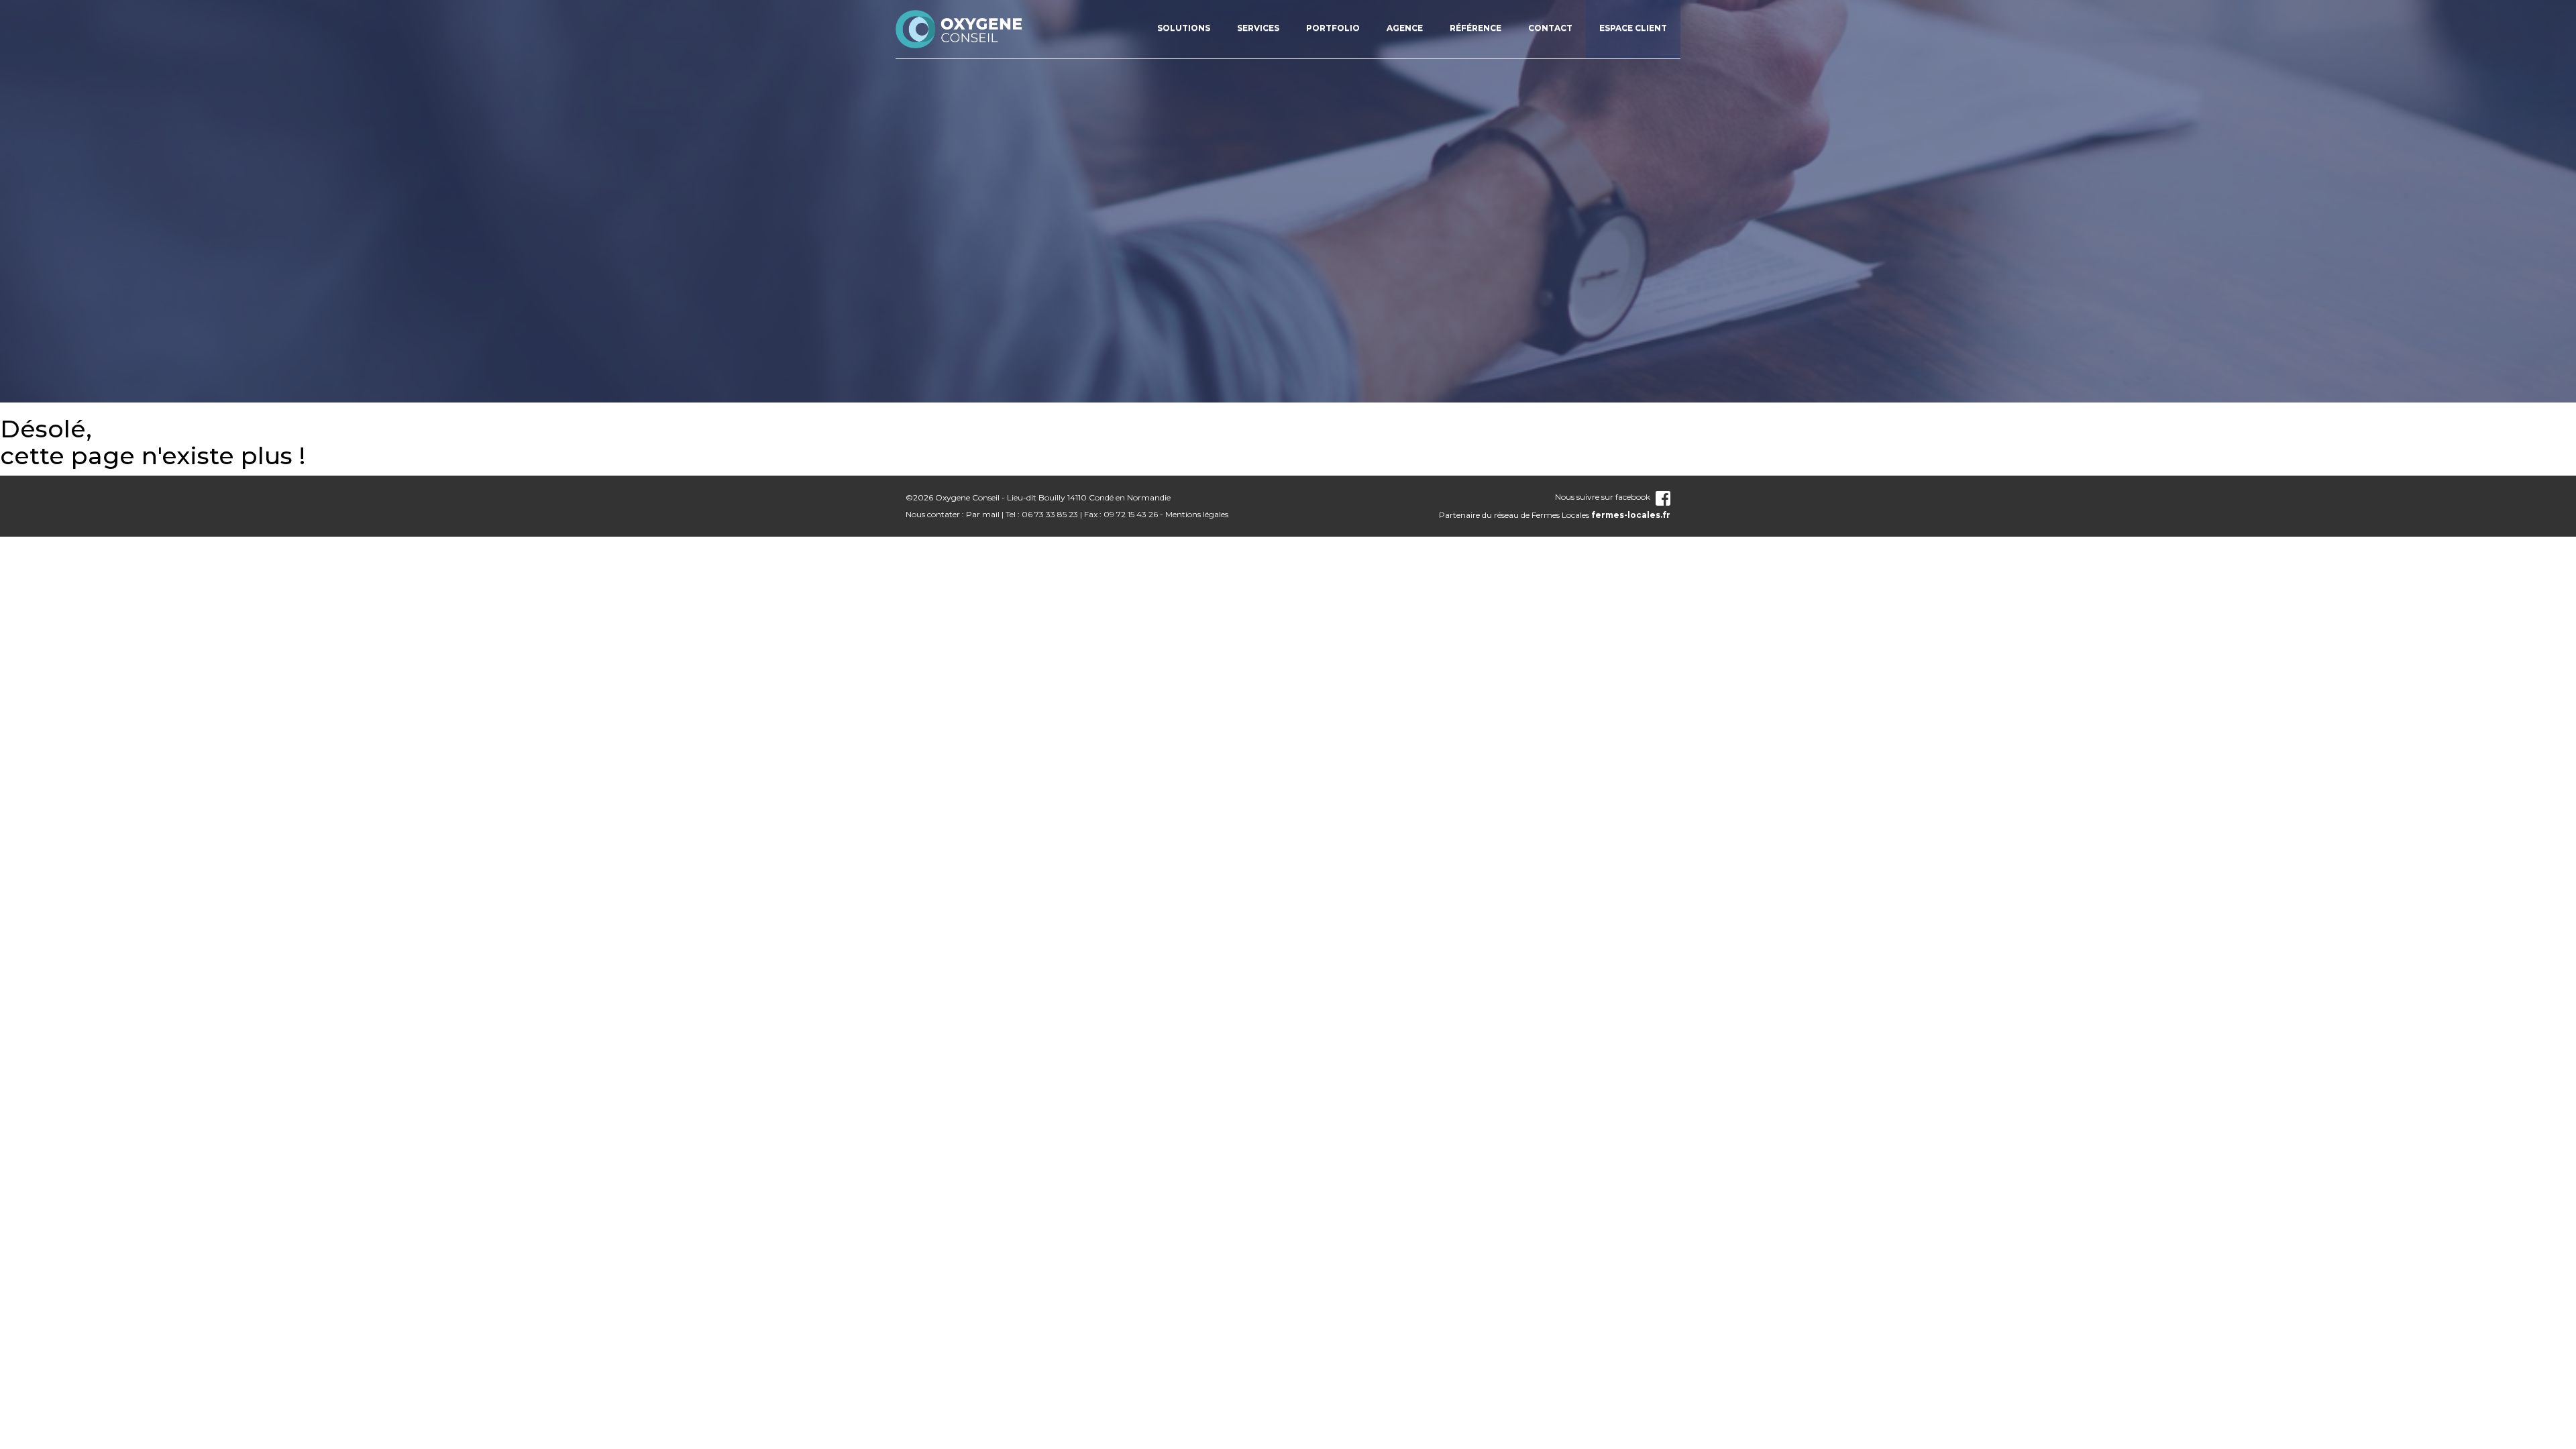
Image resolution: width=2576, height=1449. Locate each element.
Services (1258, 28)
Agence (1405, 28)
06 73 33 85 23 (1050, 514)
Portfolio (1333, 28)
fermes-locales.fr (1631, 515)
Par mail (983, 514)
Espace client (1633, 28)
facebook (1633, 497)
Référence (1475, 28)
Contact (1550, 28)
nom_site (959, 29)
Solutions (1184, 28)
